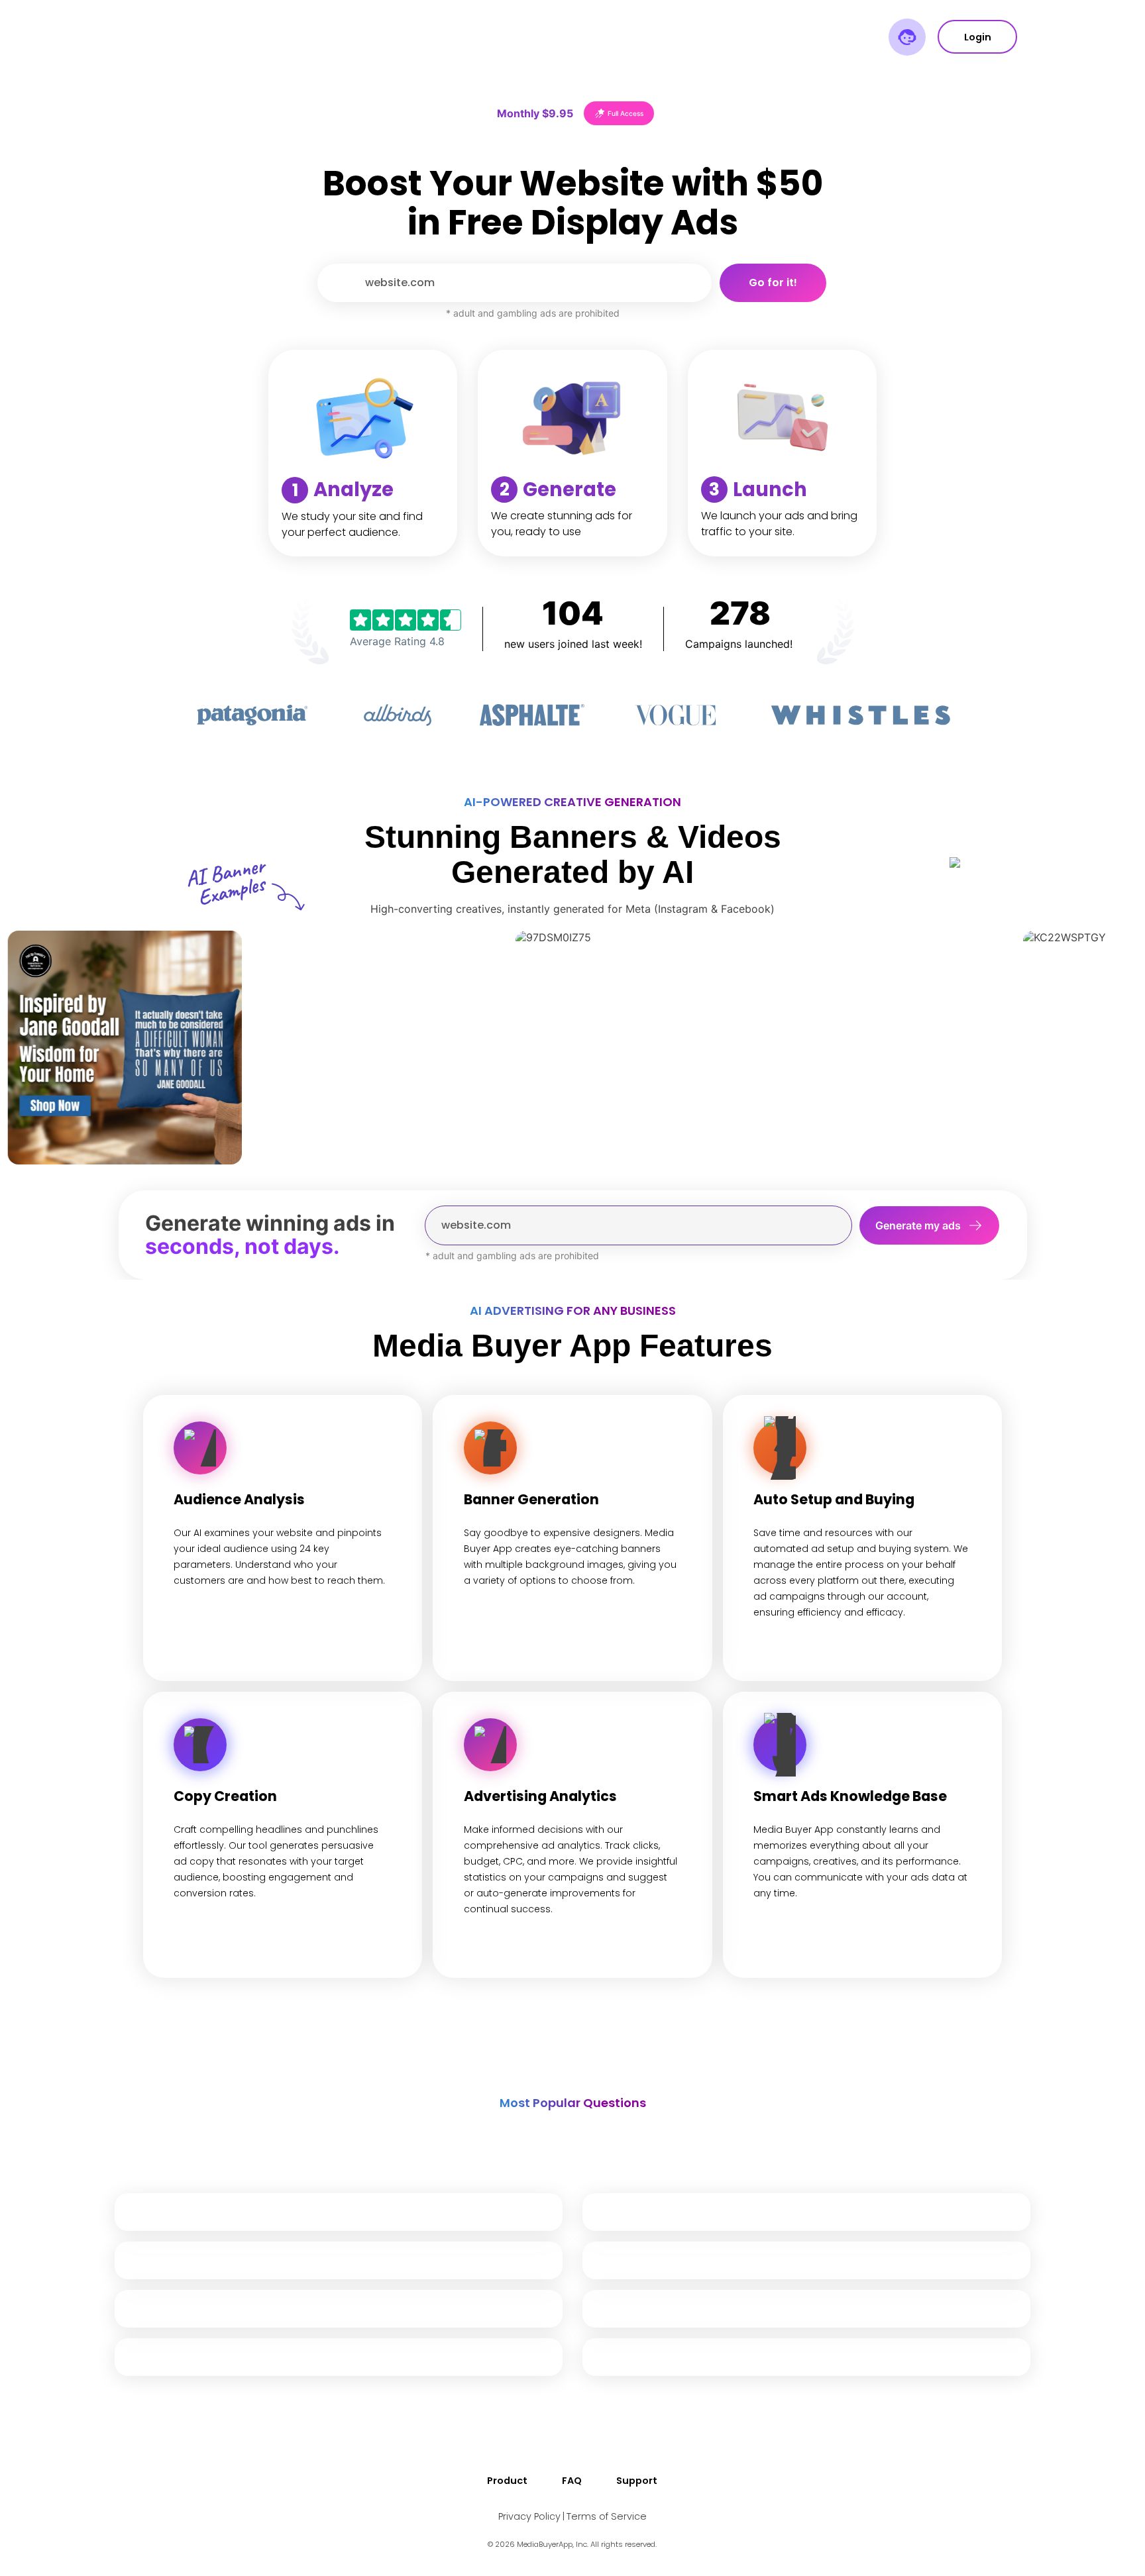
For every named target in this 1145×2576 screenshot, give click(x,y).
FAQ (572, 2481)
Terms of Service (607, 2516)
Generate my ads (918, 1225)
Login (978, 37)
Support (637, 2481)
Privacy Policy (529, 2516)
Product (507, 2481)
